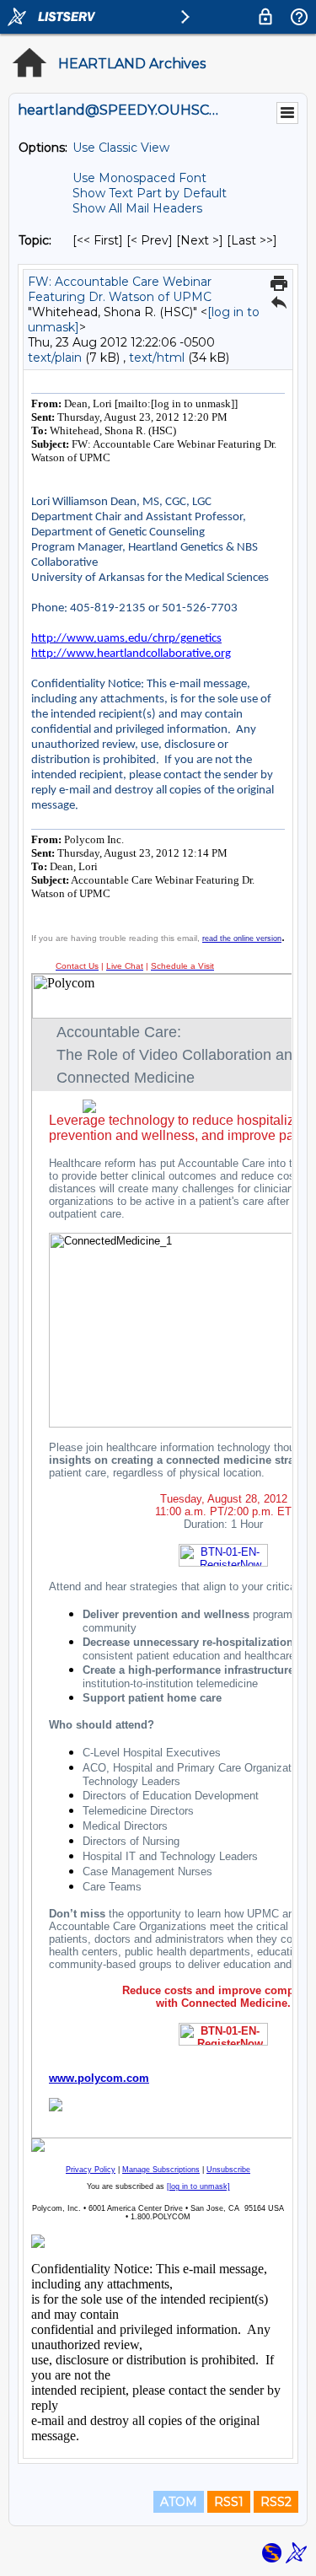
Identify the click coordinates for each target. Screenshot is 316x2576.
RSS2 (276, 2502)
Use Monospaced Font (139, 178)
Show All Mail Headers (137, 208)
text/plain (55, 358)
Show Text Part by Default (150, 193)
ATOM (179, 2502)
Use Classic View (121, 148)
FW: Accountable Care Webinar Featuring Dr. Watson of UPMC (120, 289)
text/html (157, 358)
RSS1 (229, 2502)
